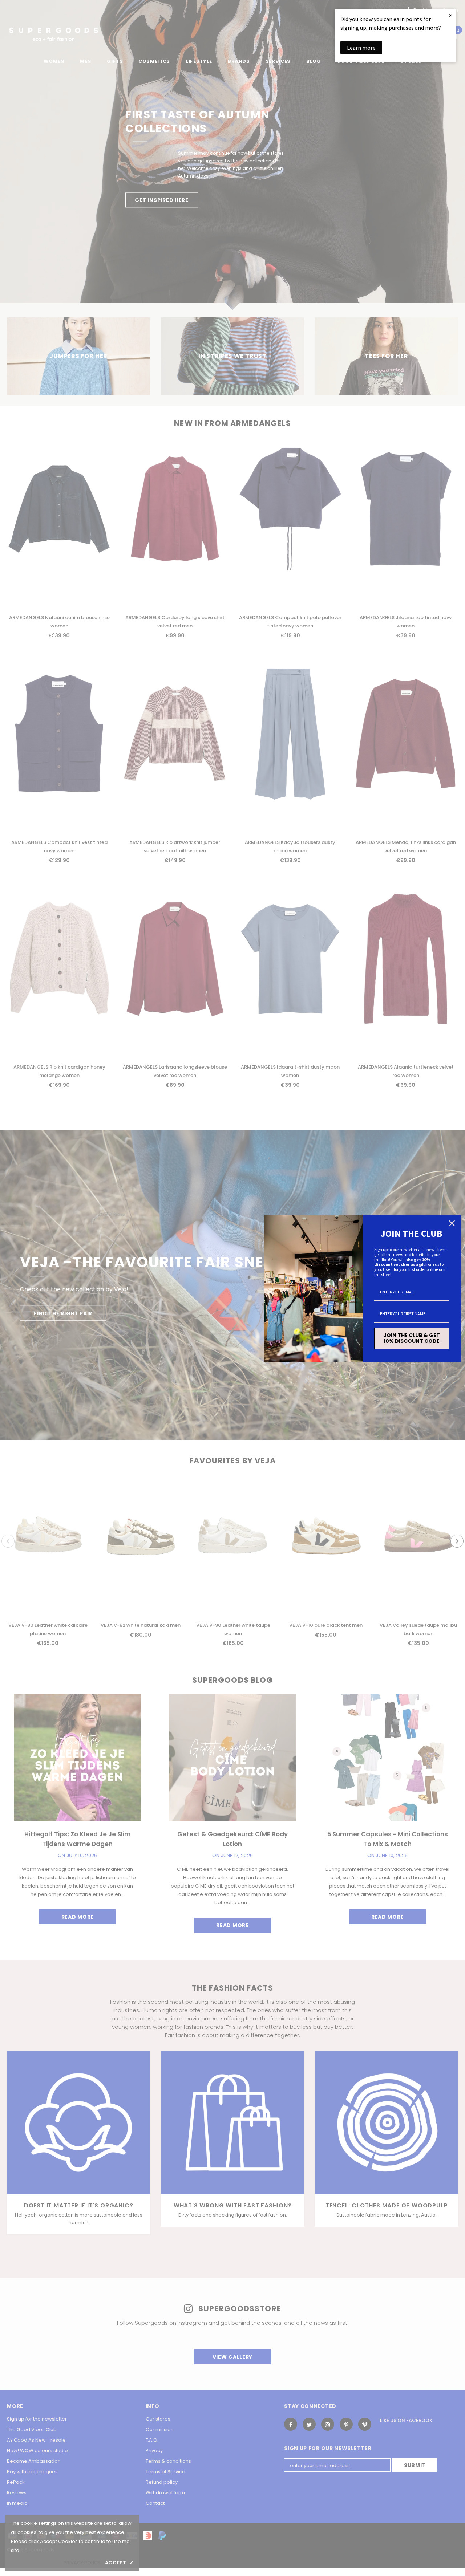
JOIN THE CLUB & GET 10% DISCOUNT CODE (412, 1338)
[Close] (452, 1223)
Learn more (361, 48)
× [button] (451, 15)
